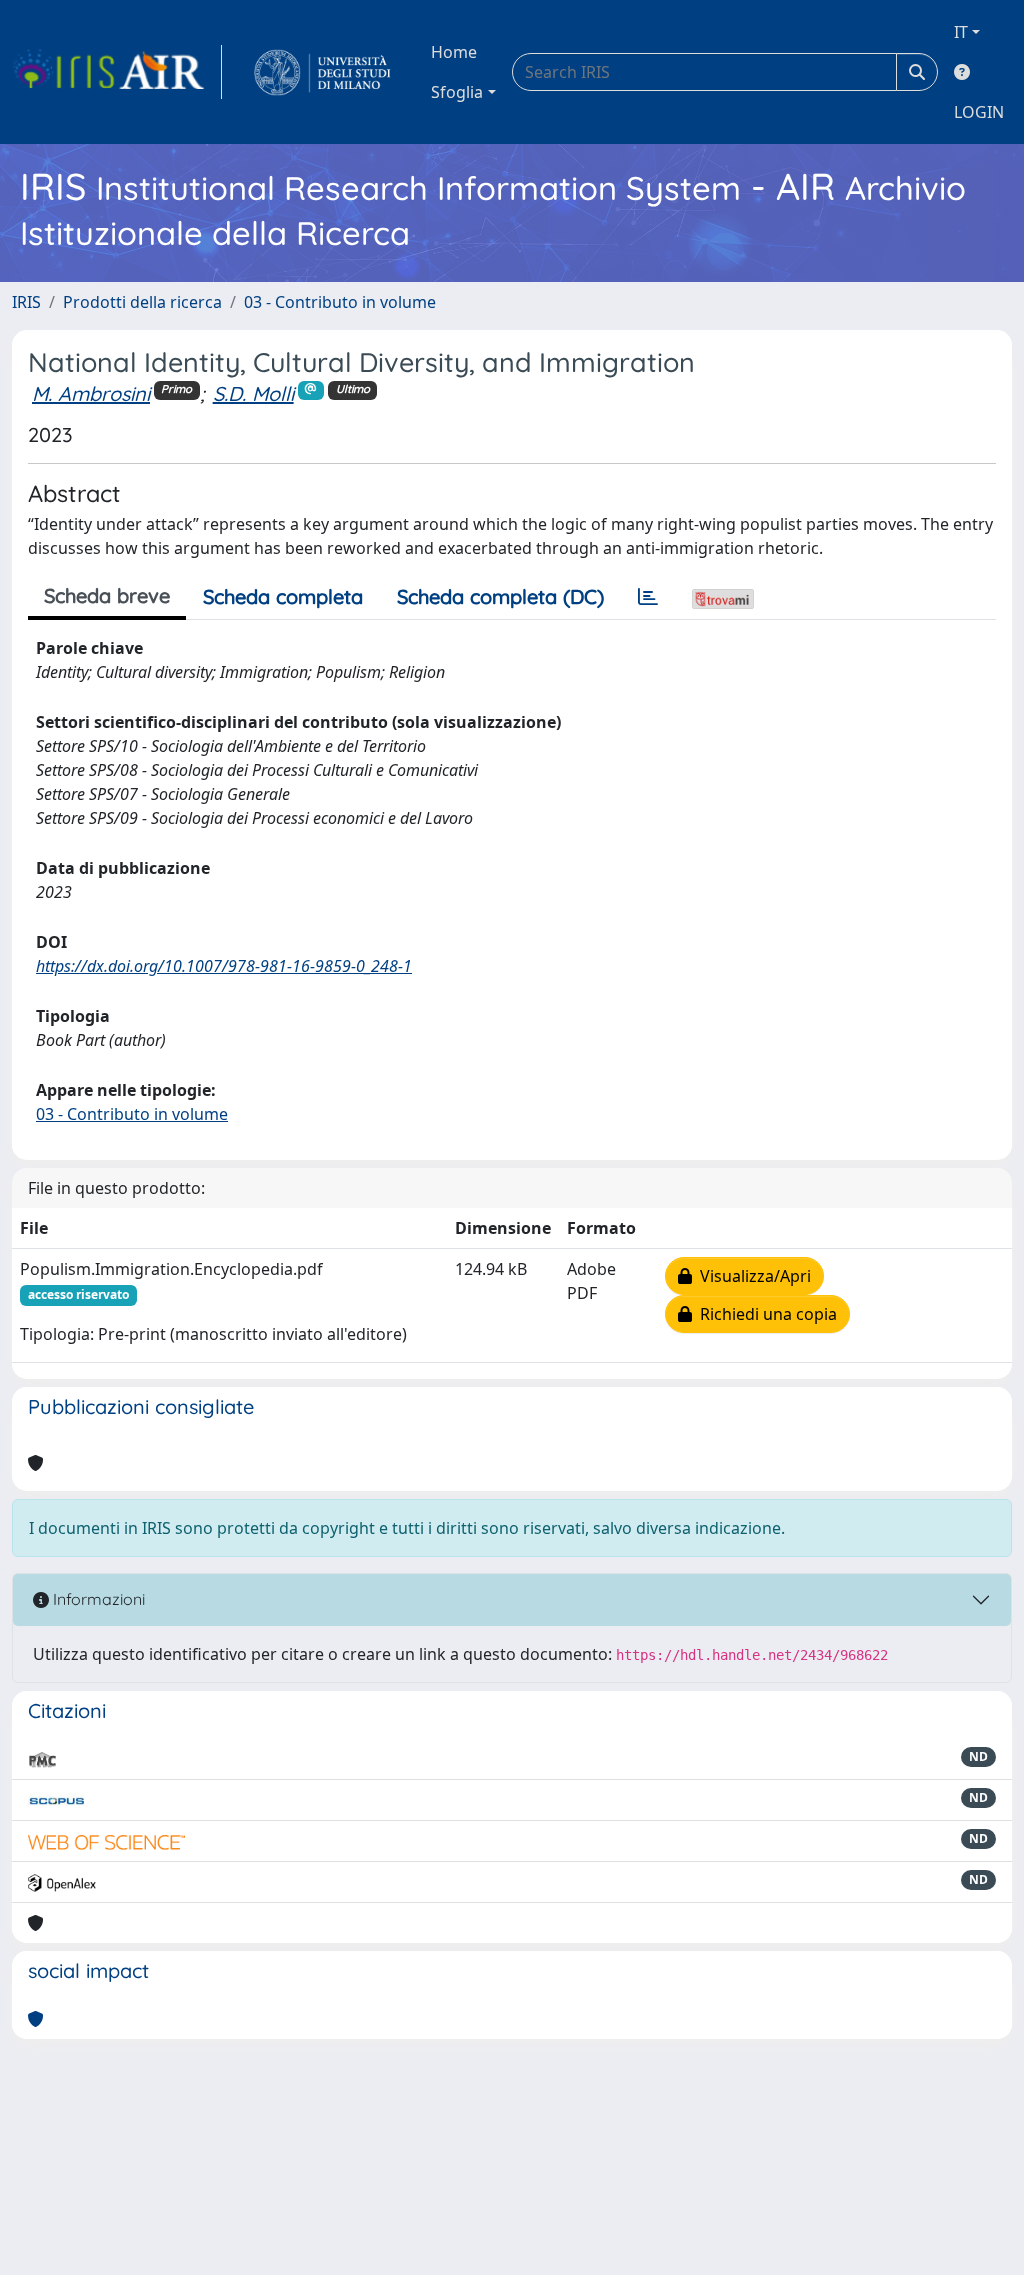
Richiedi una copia (764, 1314)
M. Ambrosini (91, 393)
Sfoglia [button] (457, 92)
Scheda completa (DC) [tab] (500, 596)
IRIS (26, 302)
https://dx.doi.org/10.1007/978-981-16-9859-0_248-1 (224, 966)
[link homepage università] (322, 72)
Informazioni (97, 1599)
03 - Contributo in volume (340, 302)
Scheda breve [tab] (107, 595)
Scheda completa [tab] (283, 596)
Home (454, 52)
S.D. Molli (253, 393)
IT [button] (961, 32)
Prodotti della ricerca (142, 302)
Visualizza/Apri (751, 1276)
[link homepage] (117, 72)
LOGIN (979, 112)
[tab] (648, 597)
